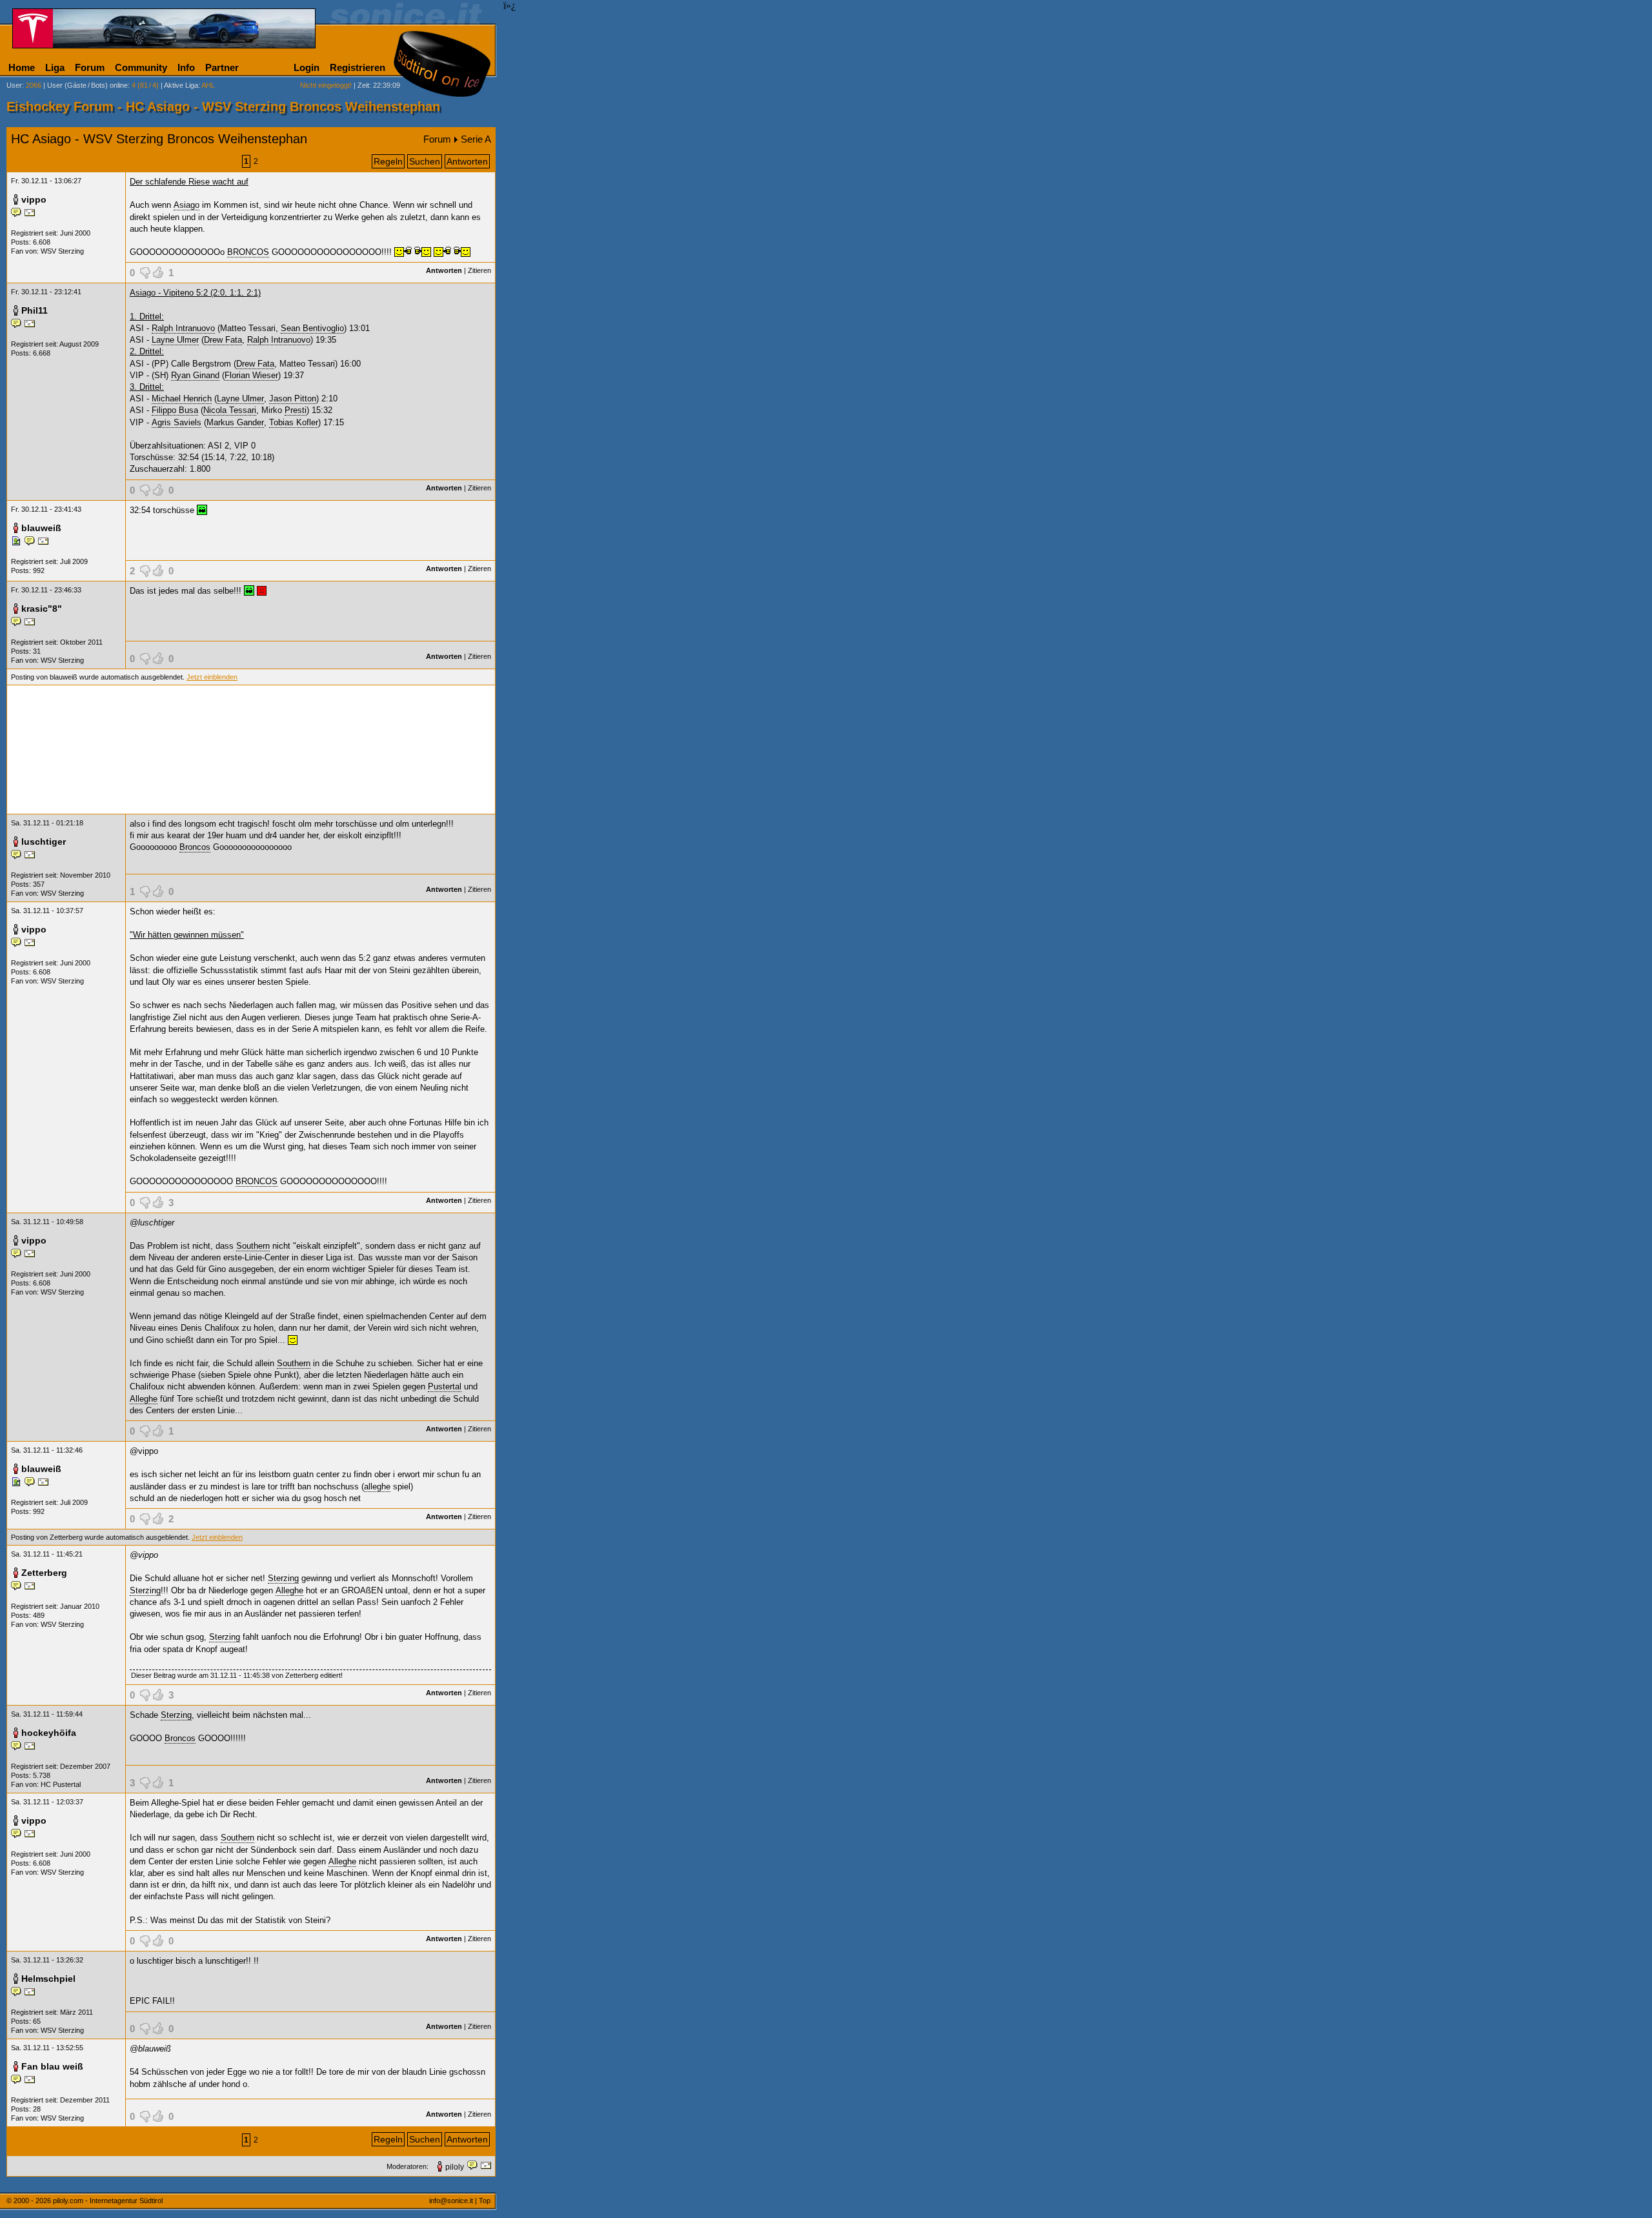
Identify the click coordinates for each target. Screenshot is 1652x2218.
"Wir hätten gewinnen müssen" (187, 935)
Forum (90, 67)
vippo (34, 199)
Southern (253, 1246)
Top (485, 2201)
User (14, 85)
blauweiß (41, 528)
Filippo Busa (175, 410)
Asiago (186, 205)
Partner (222, 67)
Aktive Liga (181, 85)
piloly (455, 2167)
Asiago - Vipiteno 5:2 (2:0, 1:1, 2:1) (195, 293)
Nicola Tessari (230, 410)
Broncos (195, 847)
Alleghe (144, 1399)
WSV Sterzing (62, 251)
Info (186, 67)
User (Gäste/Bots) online (87, 85)
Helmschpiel (48, 1979)
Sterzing (283, 1578)
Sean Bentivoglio (312, 328)
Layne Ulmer (175, 340)
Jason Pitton (293, 398)
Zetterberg (44, 1573)
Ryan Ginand (195, 375)
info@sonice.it (451, 2201)
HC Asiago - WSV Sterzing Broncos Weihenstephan (159, 139)
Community (141, 67)
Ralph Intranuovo (183, 328)
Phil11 (35, 310)
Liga (55, 67)
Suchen (425, 161)
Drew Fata (223, 340)
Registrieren (358, 67)
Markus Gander (235, 422)
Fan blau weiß (52, 2066)
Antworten (467, 161)
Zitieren (479, 270)
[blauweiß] (18, 543)
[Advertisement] (251, 750)
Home (22, 67)
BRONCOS (248, 252)
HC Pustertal (61, 1784)
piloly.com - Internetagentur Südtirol (108, 2201)
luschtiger (44, 842)
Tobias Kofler (294, 422)
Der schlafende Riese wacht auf (189, 182)
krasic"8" (42, 609)
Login (307, 67)
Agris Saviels (176, 422)
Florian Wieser (251, 375)
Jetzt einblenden (212, 677)
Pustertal (445, 1386)
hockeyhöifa (49, 1733)
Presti (296, 410)
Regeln (388, 161)
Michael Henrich (182, 398)
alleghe (377, 1487)
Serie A (476, 139)
